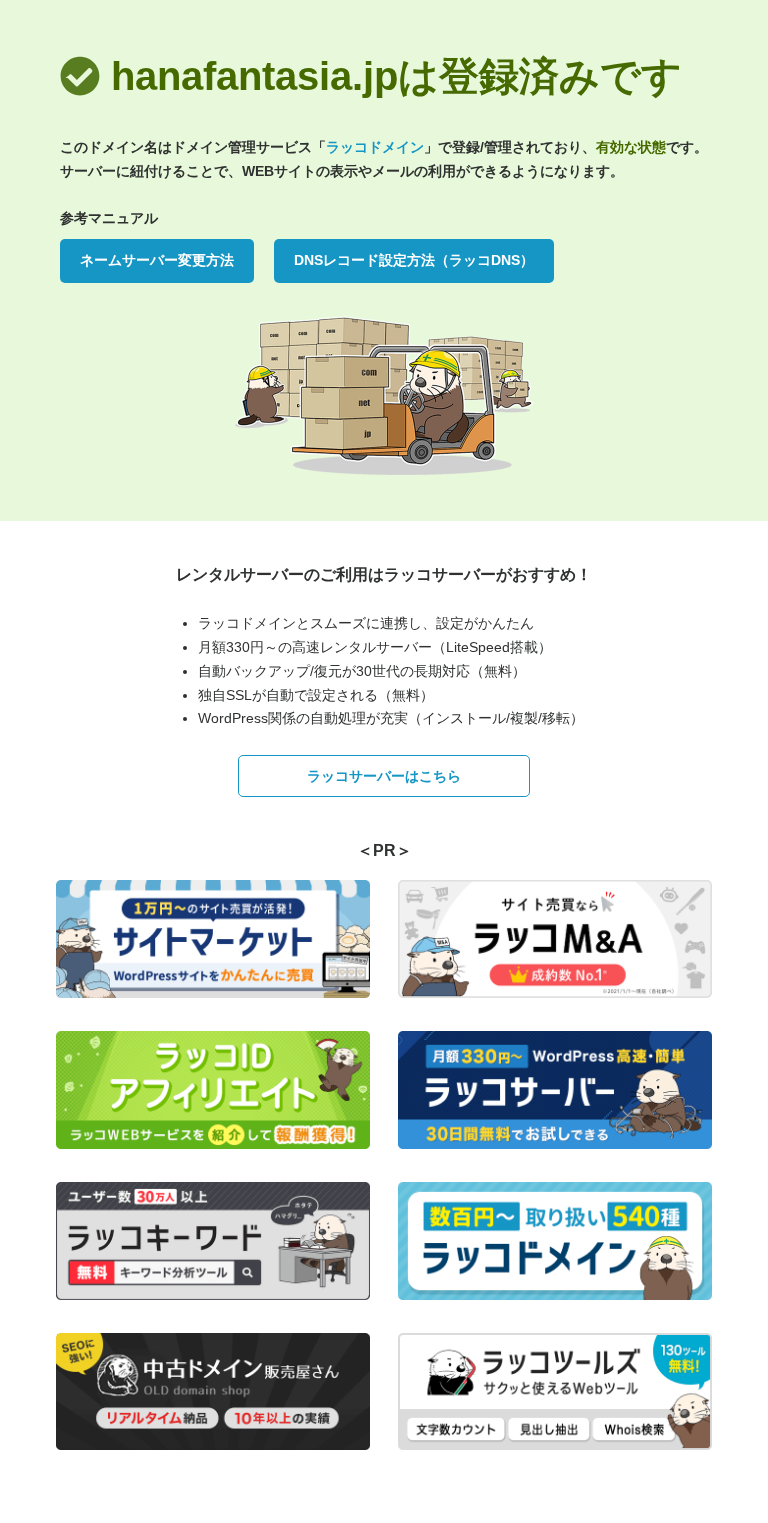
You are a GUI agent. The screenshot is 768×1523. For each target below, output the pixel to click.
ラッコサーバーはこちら (384, 776)
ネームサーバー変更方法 (157, 260)
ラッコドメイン (375, 147)
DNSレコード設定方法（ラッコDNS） (414, 260)
